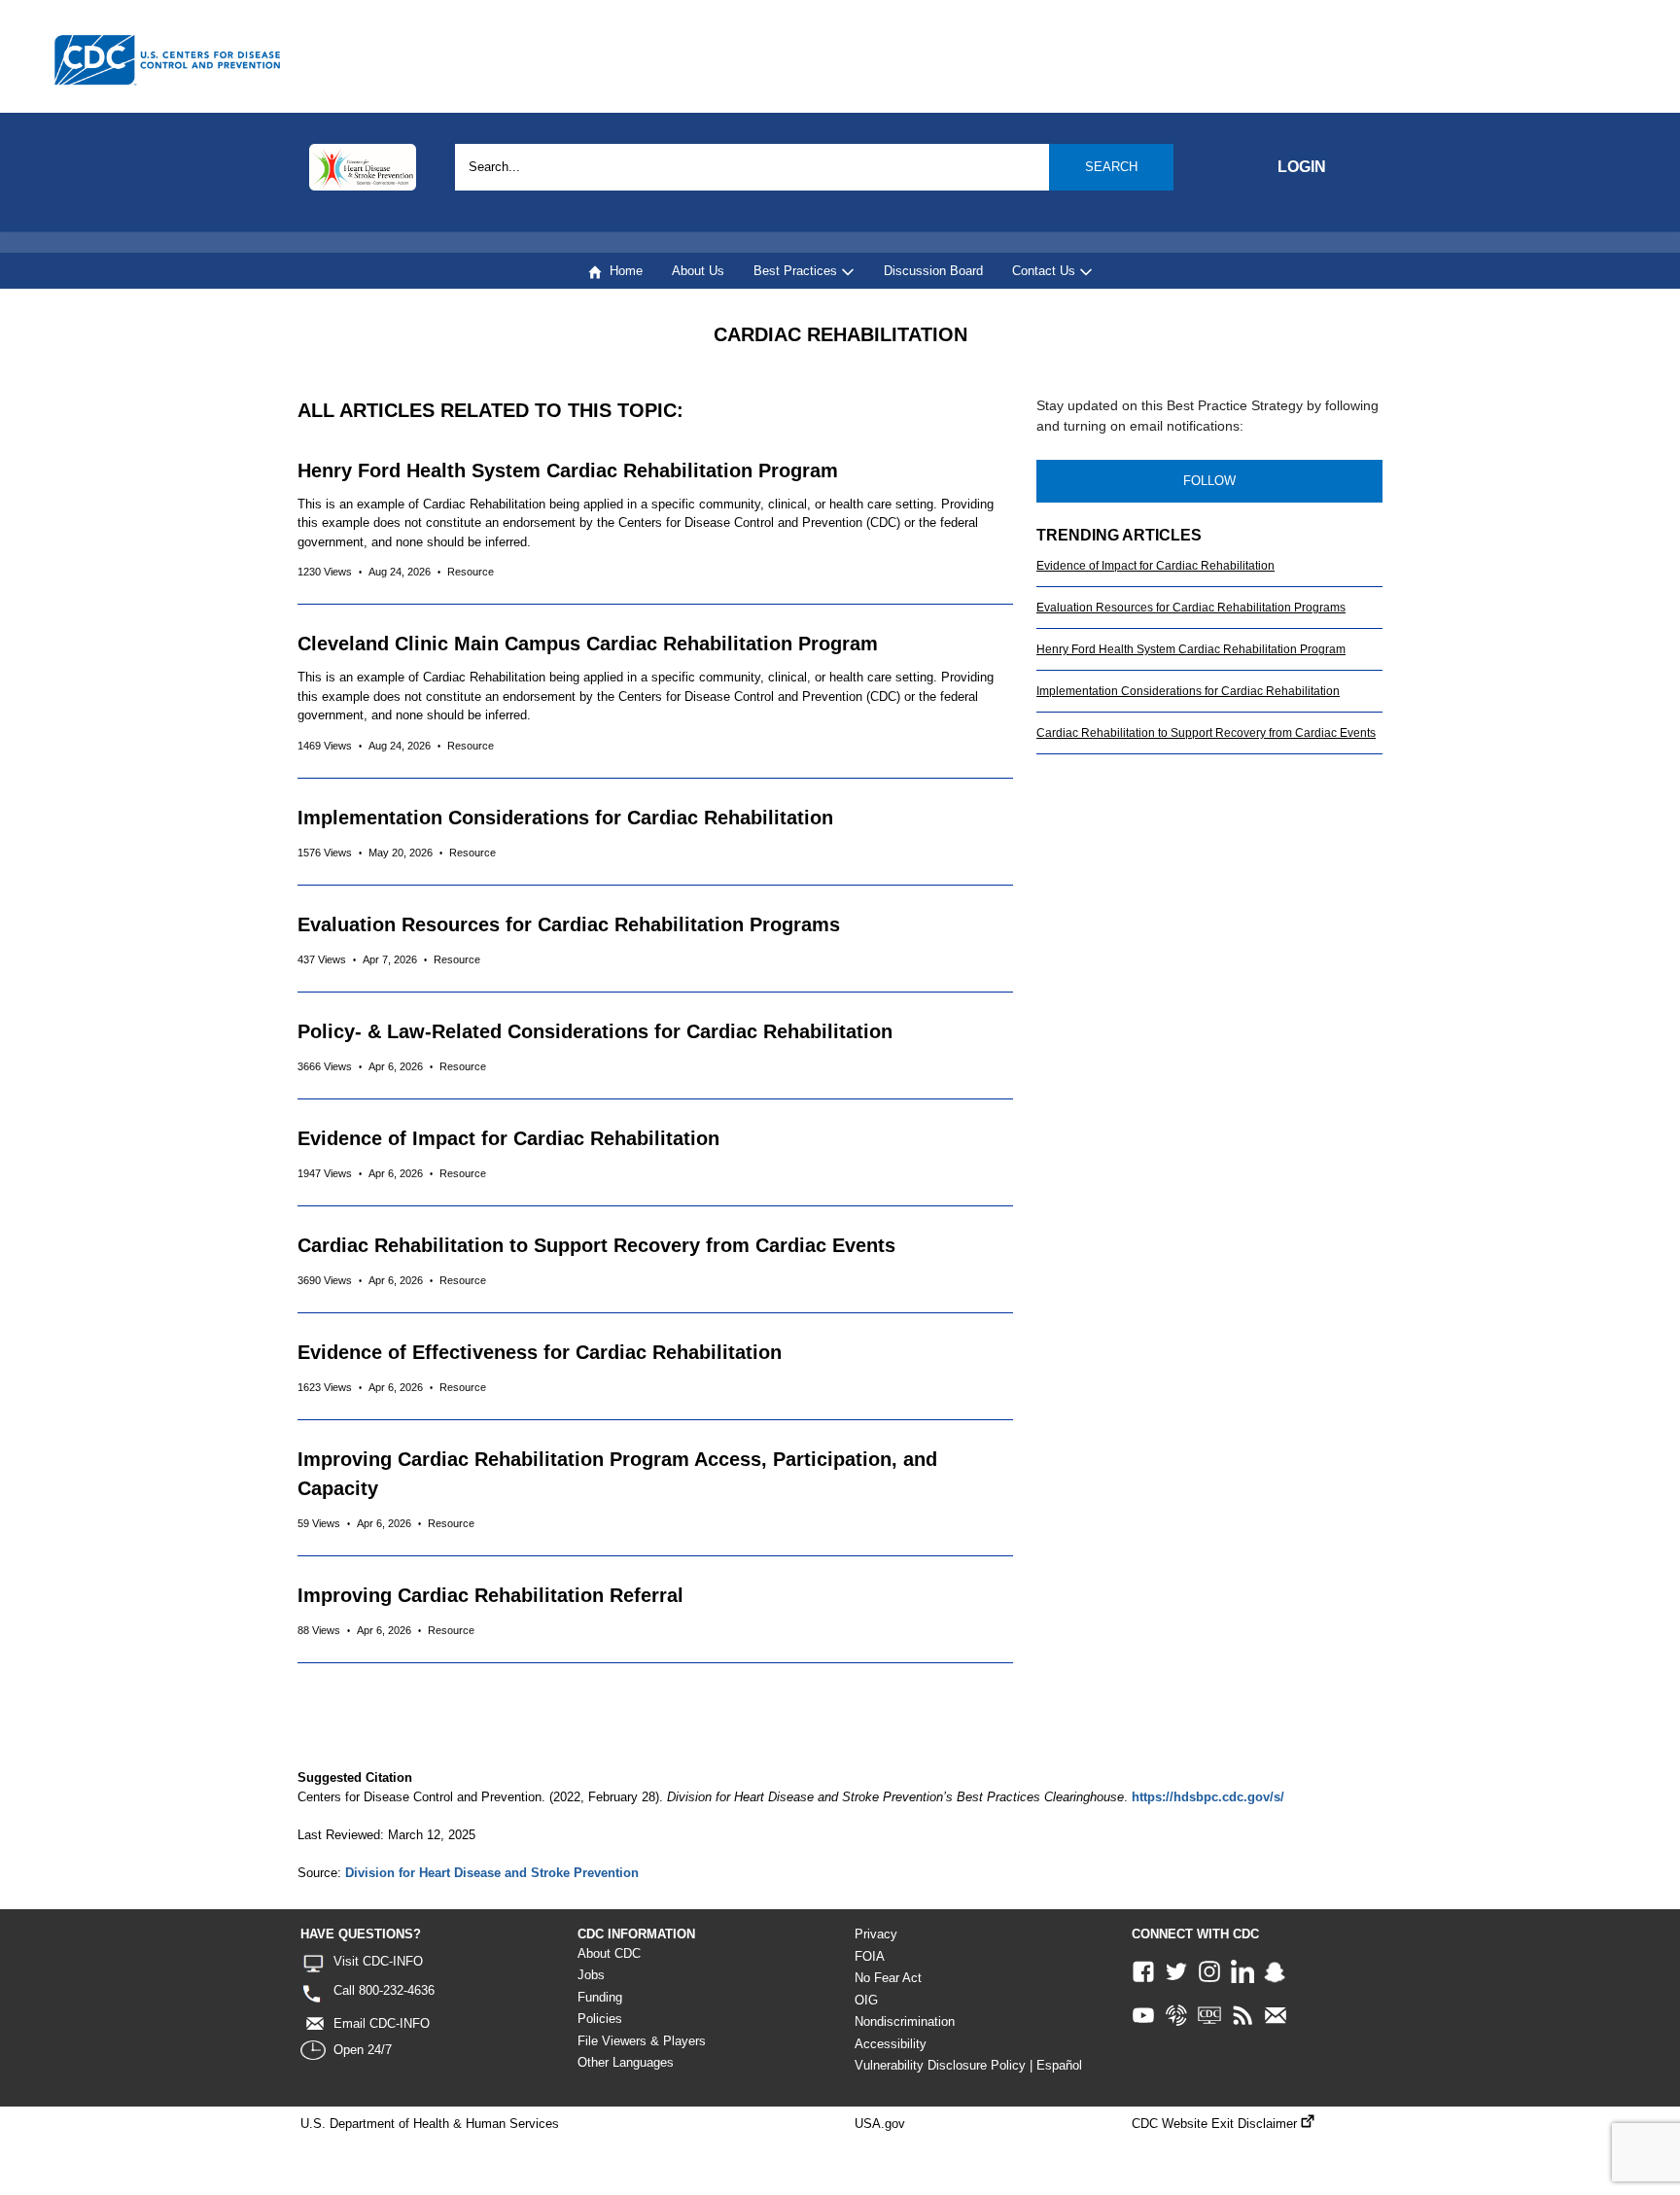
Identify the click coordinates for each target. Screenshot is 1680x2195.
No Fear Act (888, 1978)
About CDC (609, 1953)
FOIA (870, 1956)
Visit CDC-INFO (378, 1961)
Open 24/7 (363, 2050)
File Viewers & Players (642, 2041)
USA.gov (880, 2124)
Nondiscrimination (905, 2021)
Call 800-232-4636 (384, 1990)
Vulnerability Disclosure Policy (940, 2065)
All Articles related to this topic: (490, 410)
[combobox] (814, 167)
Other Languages (626, 2062)
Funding (600, 1997)
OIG (866, 2000)
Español (1059, 2065)
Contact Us (1046, 271)
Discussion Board (933, 271)
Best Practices (797, 271)
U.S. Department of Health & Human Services (430, 2124)
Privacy (876, 1934)
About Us (698, 271)
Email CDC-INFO (382, 2023)
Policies (600, 2019)
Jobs (591, 1975)
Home (622, 271)
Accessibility (891, 2044)
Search (1111, 167)
